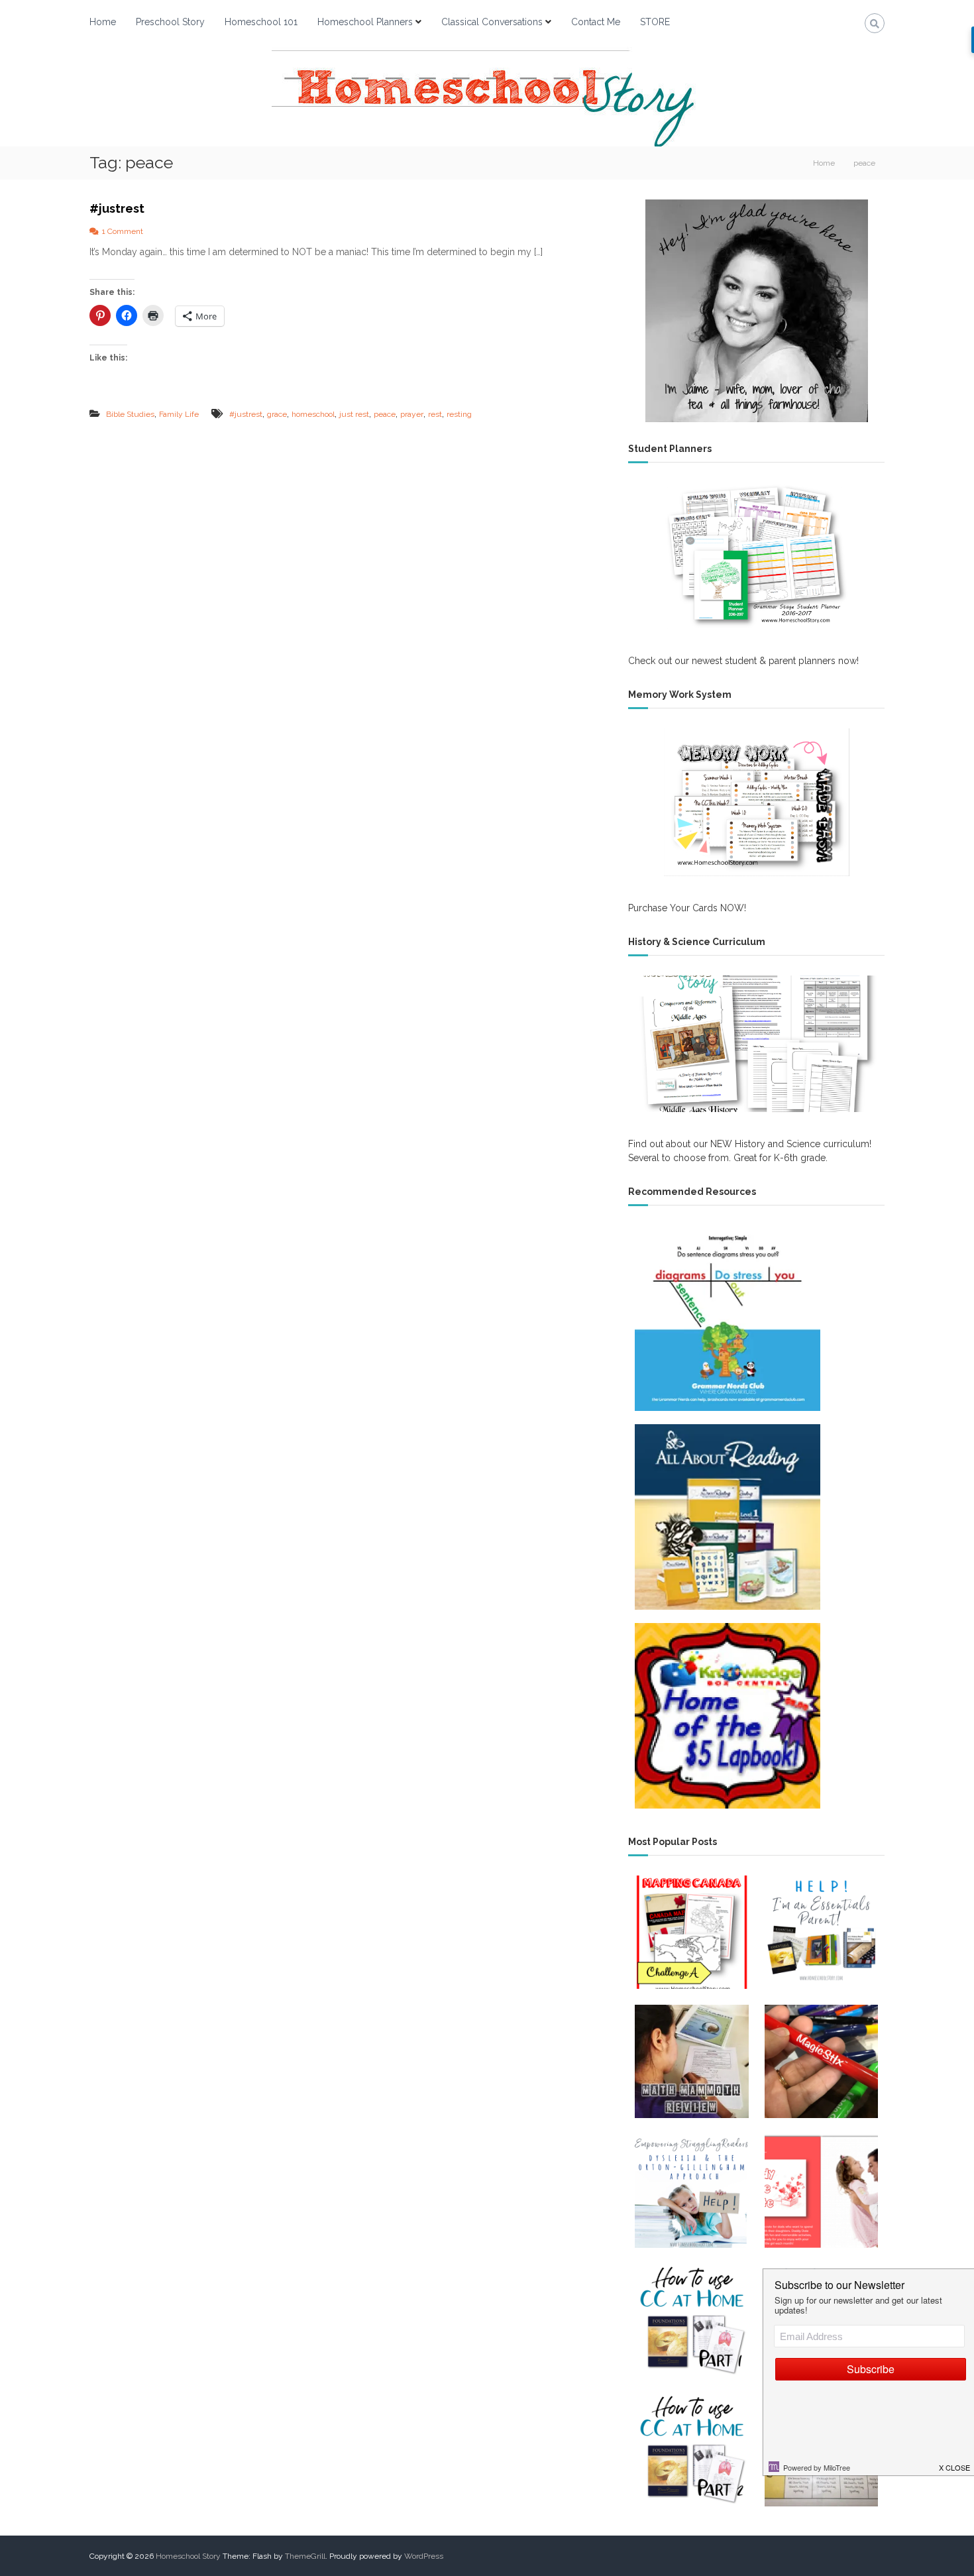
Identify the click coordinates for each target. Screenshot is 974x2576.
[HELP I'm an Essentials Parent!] (821, 1932)
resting (459, 414)
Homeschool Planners (365, 22)
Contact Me (596, 22)
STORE (655, 22)
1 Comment (123, 231)
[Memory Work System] (756, 802)
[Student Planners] (756, 556)
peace (385, 414)
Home (103, 22)
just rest (354, 414)
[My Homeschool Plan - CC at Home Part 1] (691, 2321)
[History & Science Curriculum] (756, 1044)
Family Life (179, 414)
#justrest (117, 208)
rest (435, 414)
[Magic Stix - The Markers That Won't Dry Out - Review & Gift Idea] (821, 2061)
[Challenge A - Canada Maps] (691, 1932)
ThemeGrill (305, 2556)
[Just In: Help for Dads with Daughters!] (821, 2191)
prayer (412, 414)
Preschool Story (170, 22)
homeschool (313, 414)
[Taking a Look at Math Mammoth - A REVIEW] (691, 2061)
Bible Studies (130, 414)
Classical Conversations (492, 22)
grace (277, 414)
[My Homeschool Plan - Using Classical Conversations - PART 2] (691, 2450)
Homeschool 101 (261, 22)
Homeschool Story (188, 2556)
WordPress (424, 2556)
